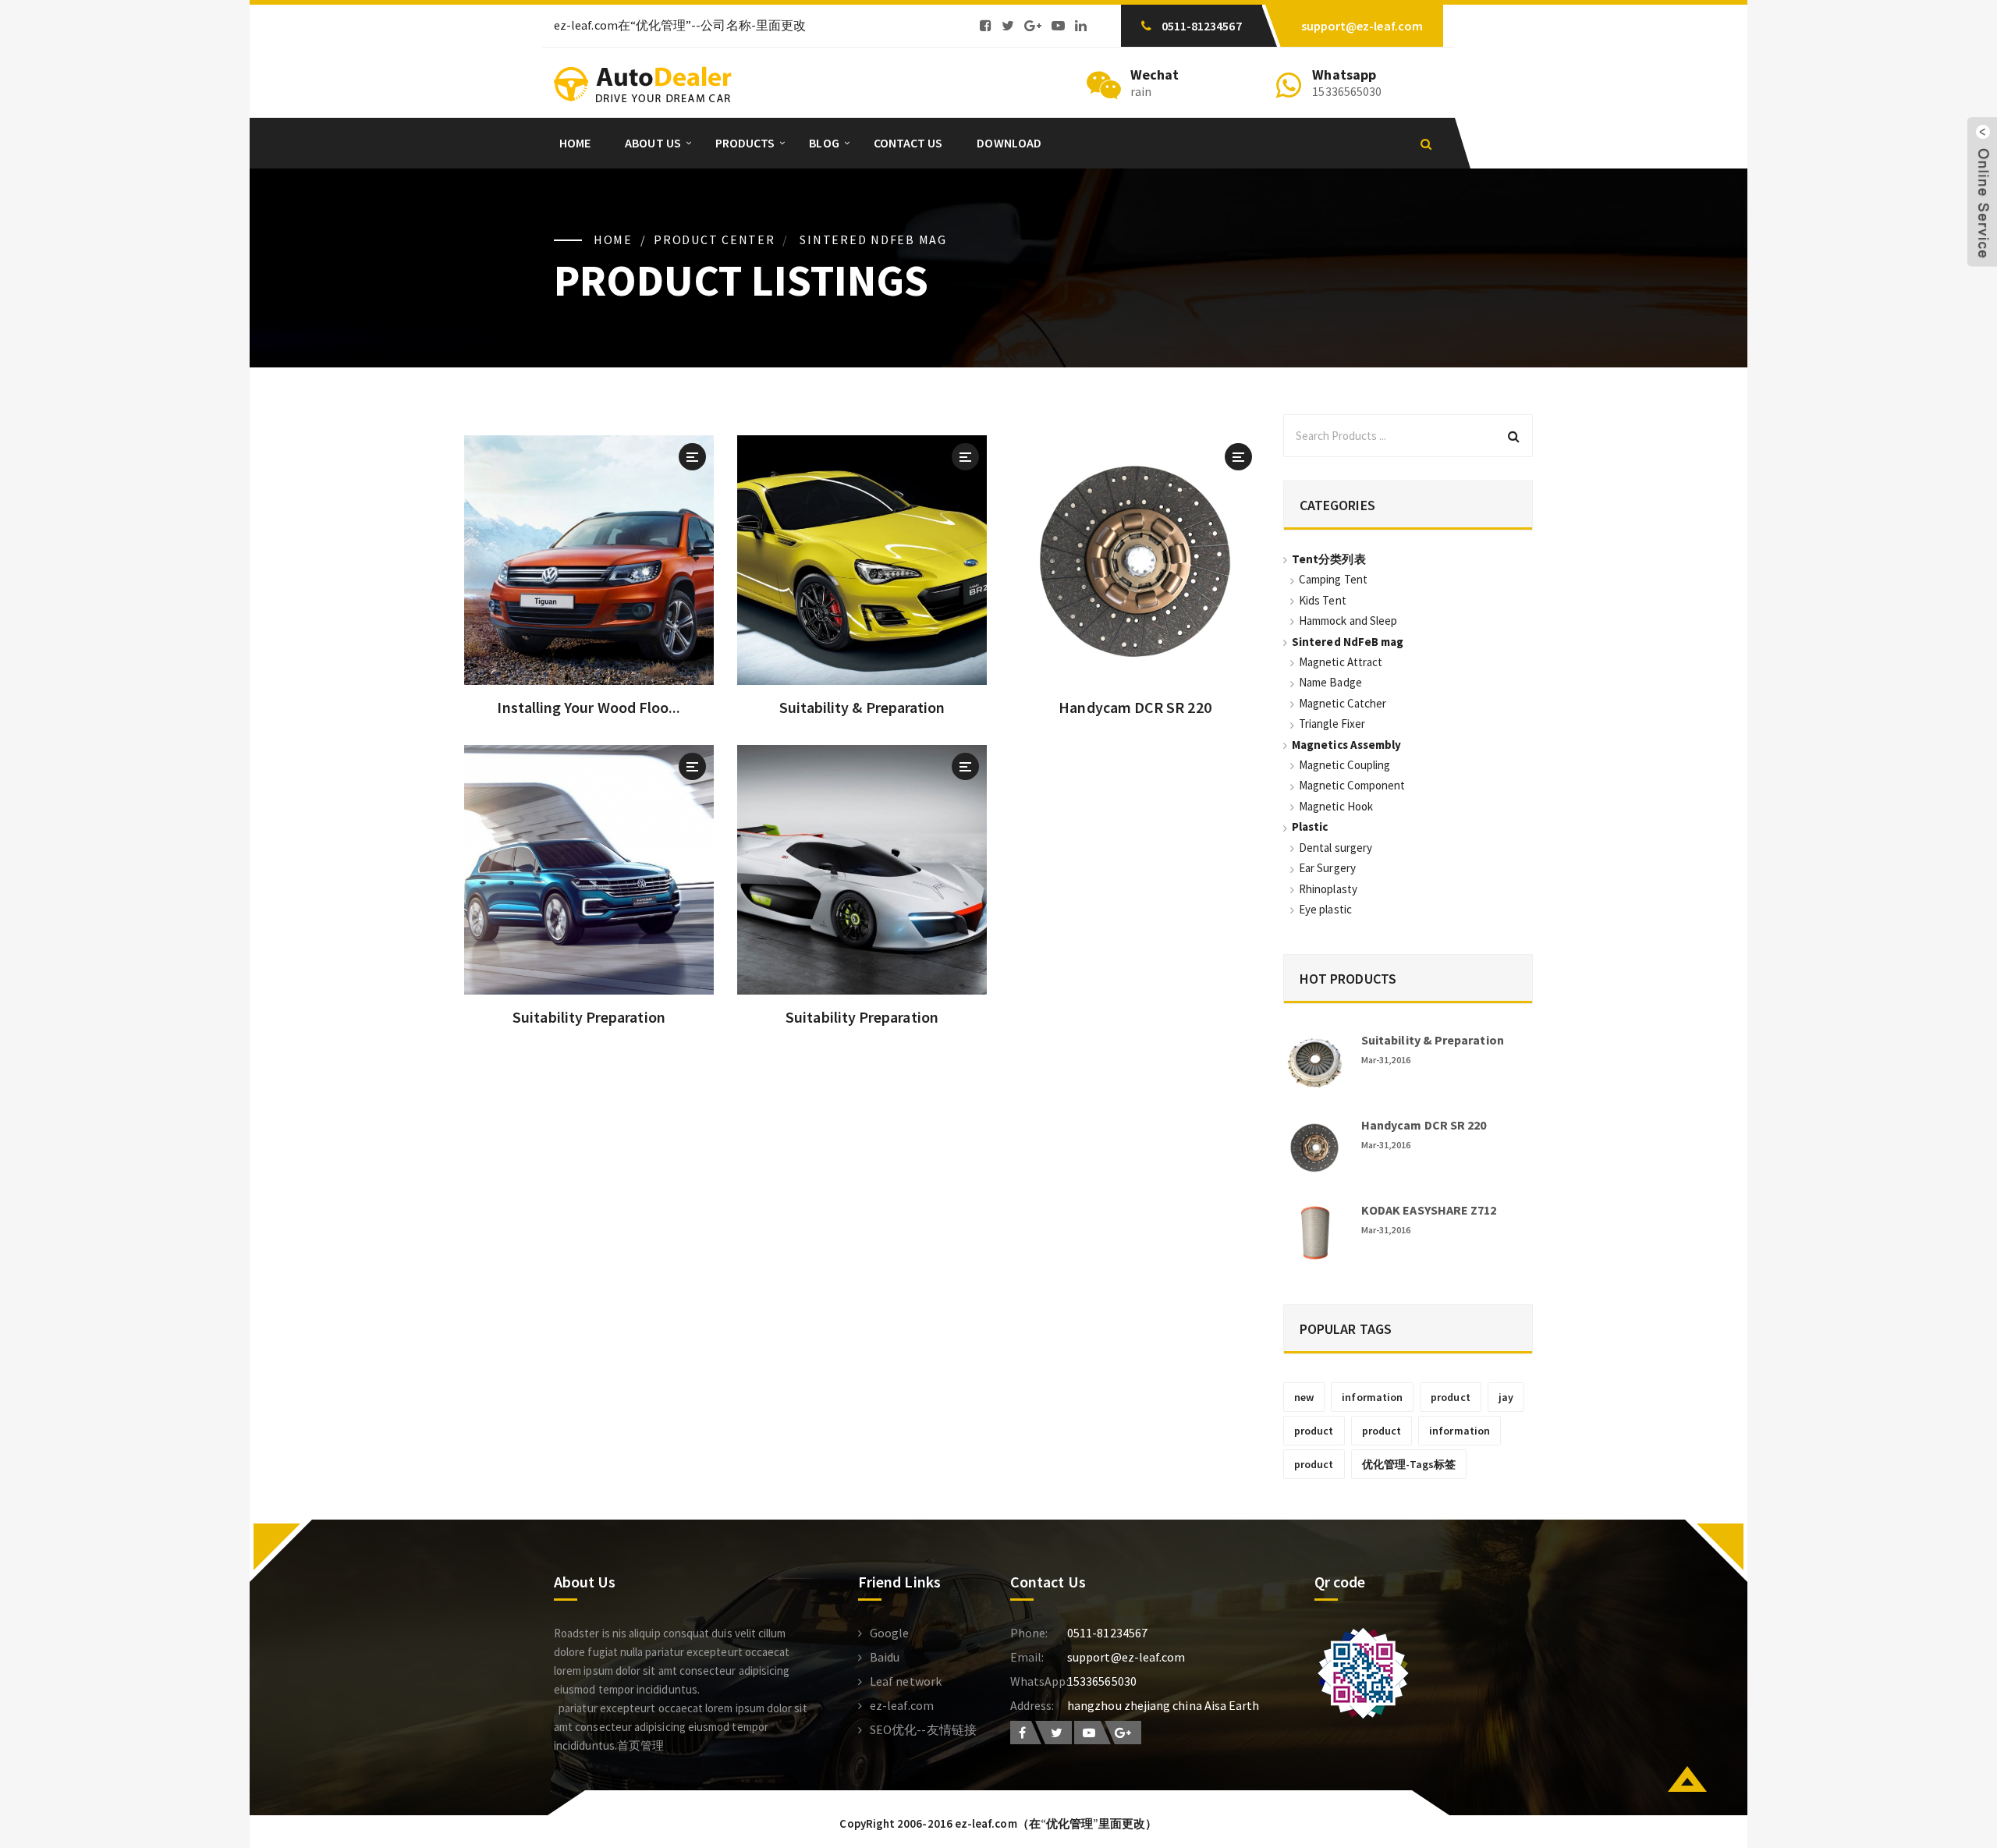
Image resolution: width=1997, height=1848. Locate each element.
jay (1506, 1397)
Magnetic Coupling (1344, 765)
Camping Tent (1333, 579)
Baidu (885, 1657)
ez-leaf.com (902, 1705)
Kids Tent (1323, 600)
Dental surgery (1335, 848)
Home (575, 143)
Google (889, 1633)
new (1304, 1397)
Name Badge (1330, 682)
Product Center (715, 239)
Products (745, 143)
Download (1009, 143)
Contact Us (908, 143)
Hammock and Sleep (1348, 621)
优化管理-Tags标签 (1409, 1464)
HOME (613, 239)
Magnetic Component (1352, 785)
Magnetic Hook (1336, 806)
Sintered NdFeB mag (873, 239)
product (1451, 1397)
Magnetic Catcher (1343, 703)
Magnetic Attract (1341, 662)
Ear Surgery (1327, 868)
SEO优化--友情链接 (923, 1729)
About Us (653, 143)
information (1372, 1397)
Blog (824, 143)
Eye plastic (1325, 909)
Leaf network (906, 1681)
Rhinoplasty (1328, 889)
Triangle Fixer (1332, 724)
